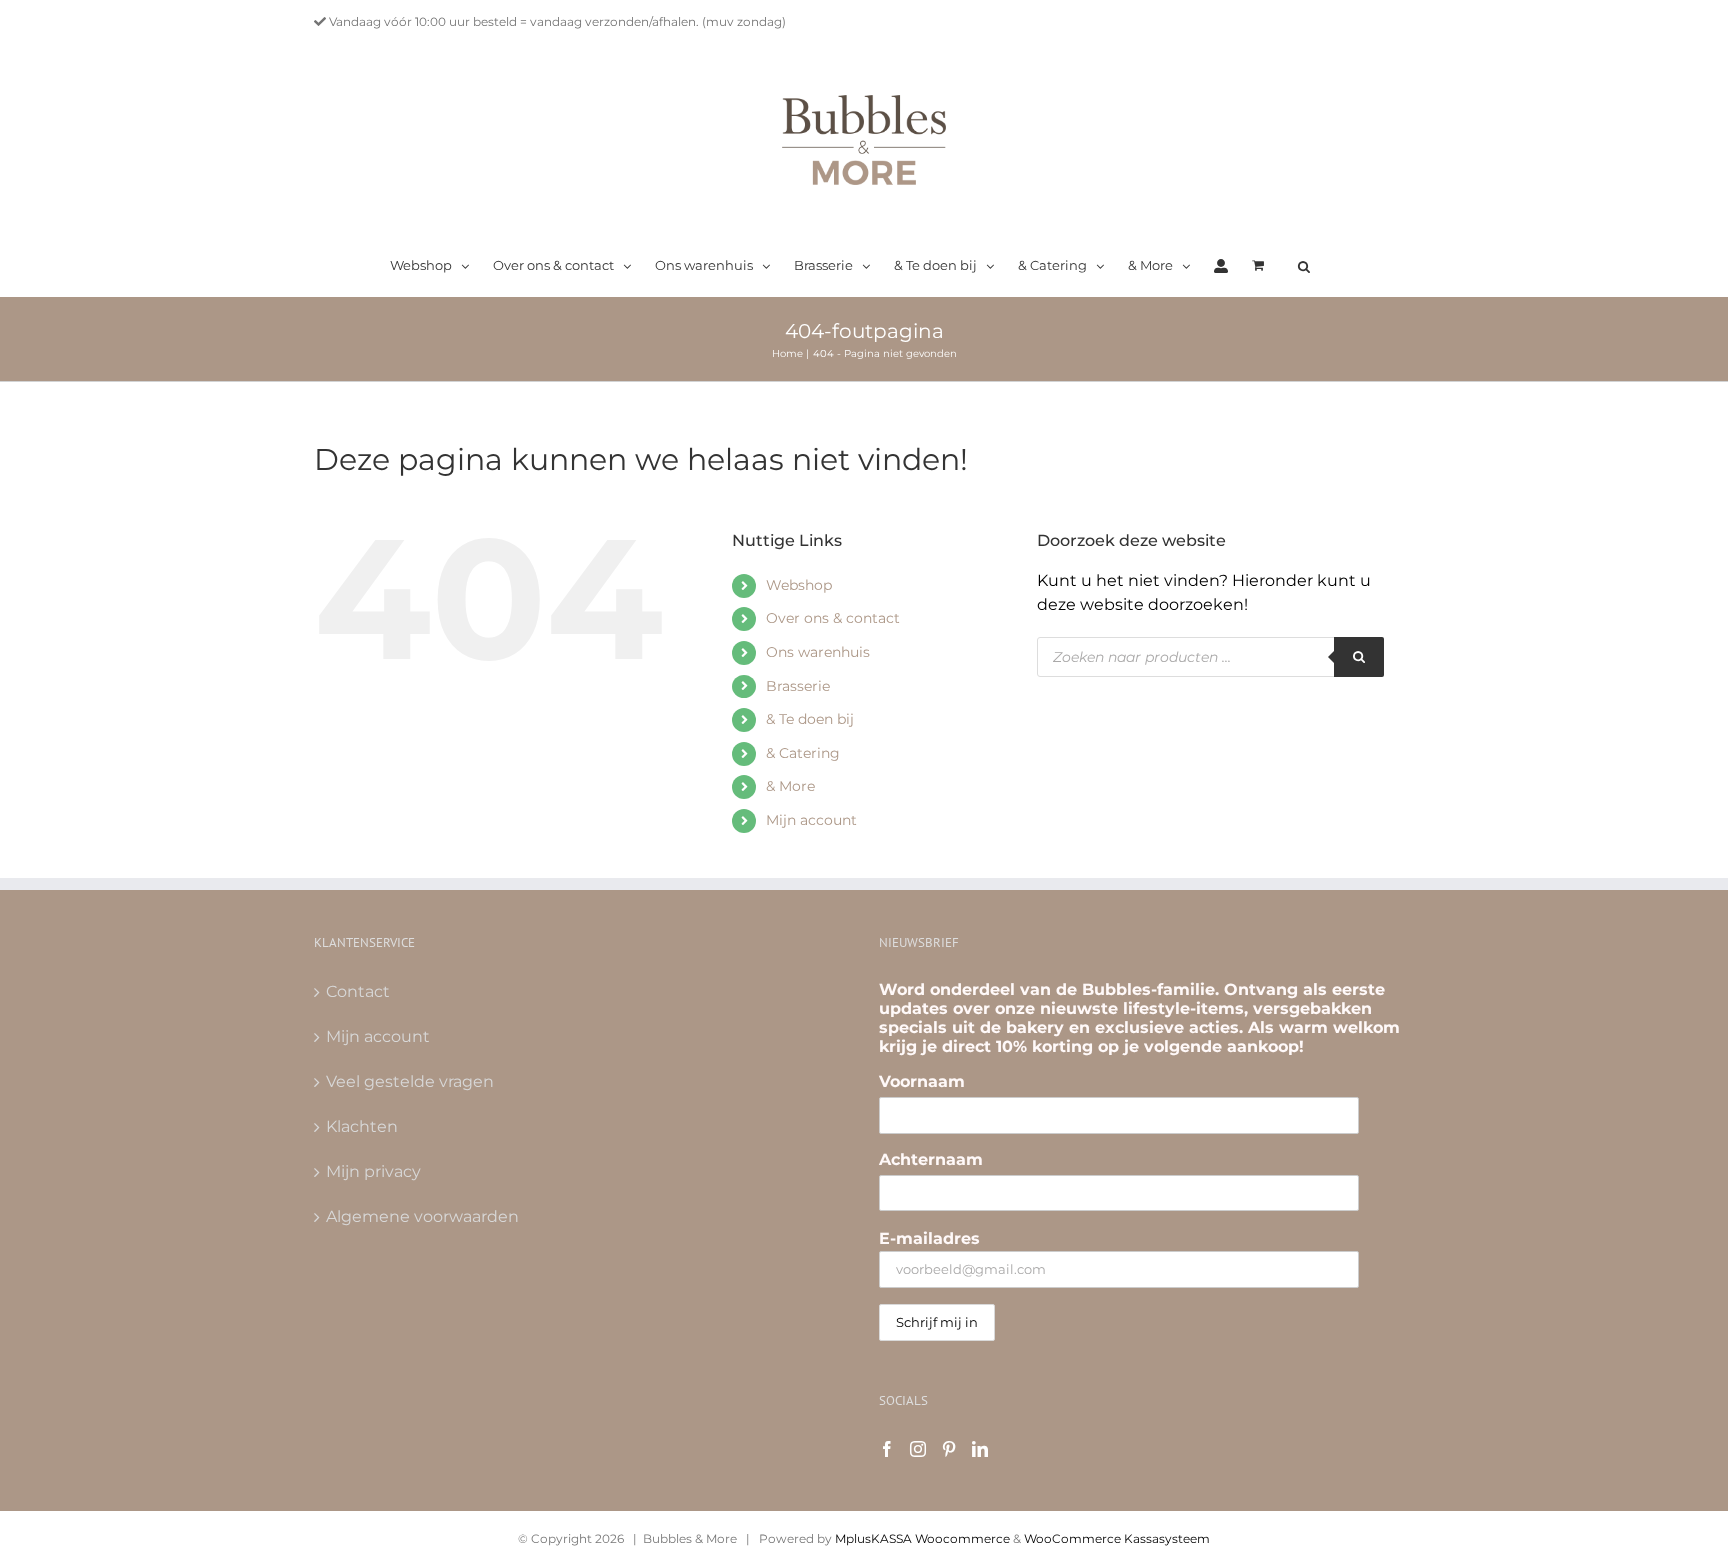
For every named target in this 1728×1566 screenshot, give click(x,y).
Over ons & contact (833, 618)
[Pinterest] (949, 1449)
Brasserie (798, 686)
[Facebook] (887, 1449)
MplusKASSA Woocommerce (922, 1538)
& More (790, 786)
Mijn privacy (373, 1171)
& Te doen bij (810, 719)
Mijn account (811, 820)
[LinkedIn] (980, 1449)
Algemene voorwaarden (422, 1216)
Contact (358, 991)
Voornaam (922, 1081)
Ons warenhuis (818, 652)
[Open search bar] (1304, 267)
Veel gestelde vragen (410, 1081)
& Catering (803, 753)
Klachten (362, 1126)
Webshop (799, 585)
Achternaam (931, 1159)
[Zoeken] (1359, 657)
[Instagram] (918, 1449)
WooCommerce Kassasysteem (1117, 1538)
